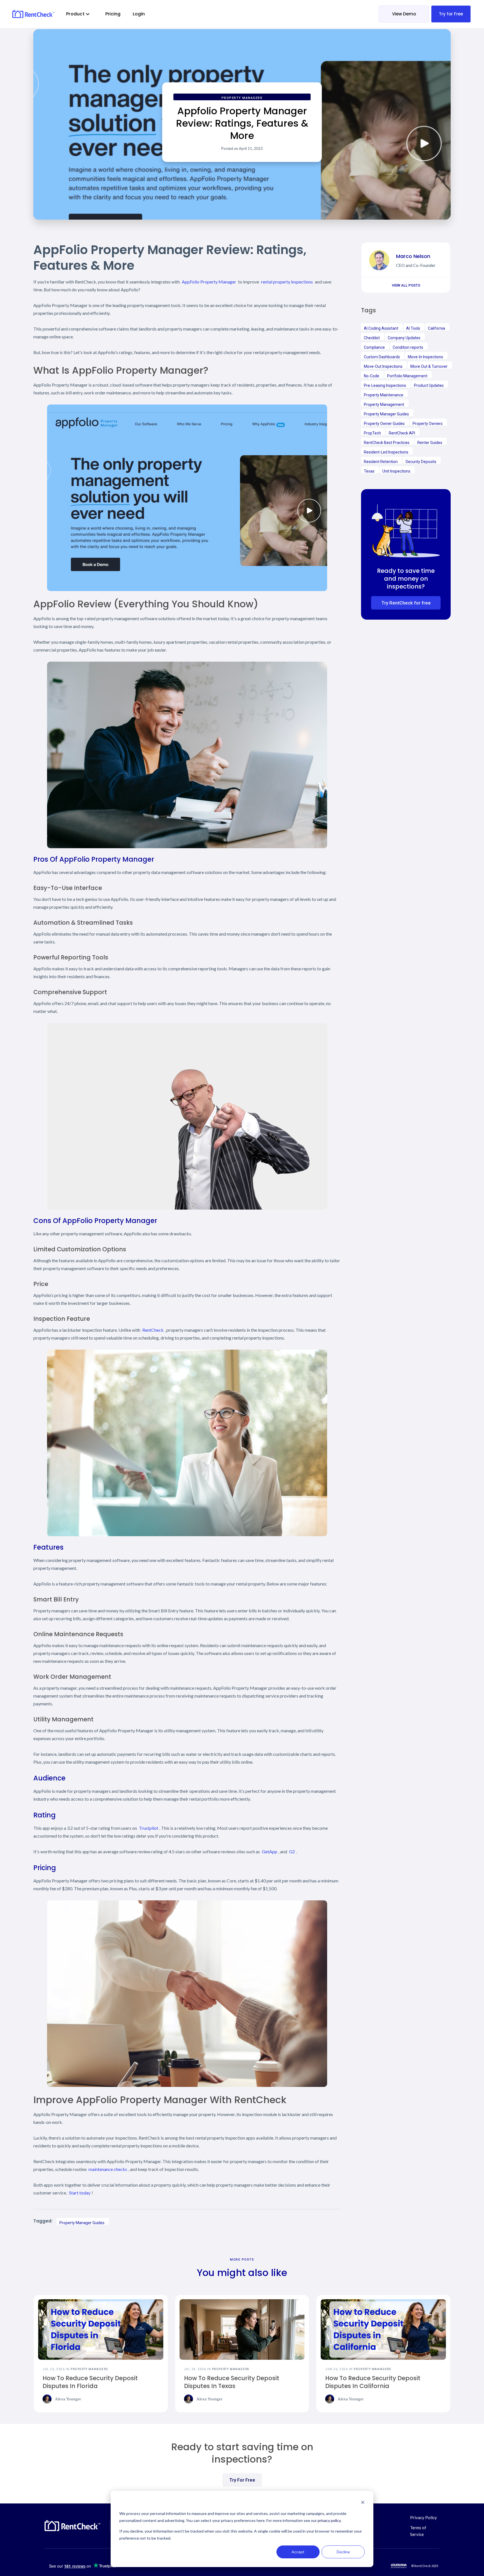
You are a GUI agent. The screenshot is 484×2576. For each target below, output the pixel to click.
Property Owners (428, 424)
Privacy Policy (424, 2517)
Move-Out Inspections (383, 366)
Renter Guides (430, 443)
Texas (369, 471)
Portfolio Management (407, 376)
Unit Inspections (396, 471)
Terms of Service (418, 2531)
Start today (80, 2193)
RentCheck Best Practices (387, 443)
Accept (298, 2552)
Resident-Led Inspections (386, 452)
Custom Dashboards (382, 357)
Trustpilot (149, 1828)
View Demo (404, 14)
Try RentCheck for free (406, 603)
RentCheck (153, 1330)
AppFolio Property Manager (209, 282)
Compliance (374, 347)
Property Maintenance (384, 395)
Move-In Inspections (425, 357)
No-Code (372, 376)
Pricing (113, 14)
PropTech (372, 433)
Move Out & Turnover (429, 366)
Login (139, 14)
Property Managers (242, 98)
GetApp (270, 1851)
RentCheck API (402, 433)
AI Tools (413, 328)
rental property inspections (287, 282)
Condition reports (408, 347)
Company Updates (404, 338)
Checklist (372, 338)
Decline (343, 2552)
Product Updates (429, 385)
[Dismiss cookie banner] (363, 2503)
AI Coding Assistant (381, 328)
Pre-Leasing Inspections (385, 385)
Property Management (384, 404)
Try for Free (451, 14)
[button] (78, 14)
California (437, 328)
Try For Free (242, 2480)
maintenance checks (108, 2169)
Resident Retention (381, 462)
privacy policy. (330, 2520)
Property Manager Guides (82, 2223)
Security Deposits (421, 462)
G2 (292, 1851)
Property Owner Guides (384, 424)
